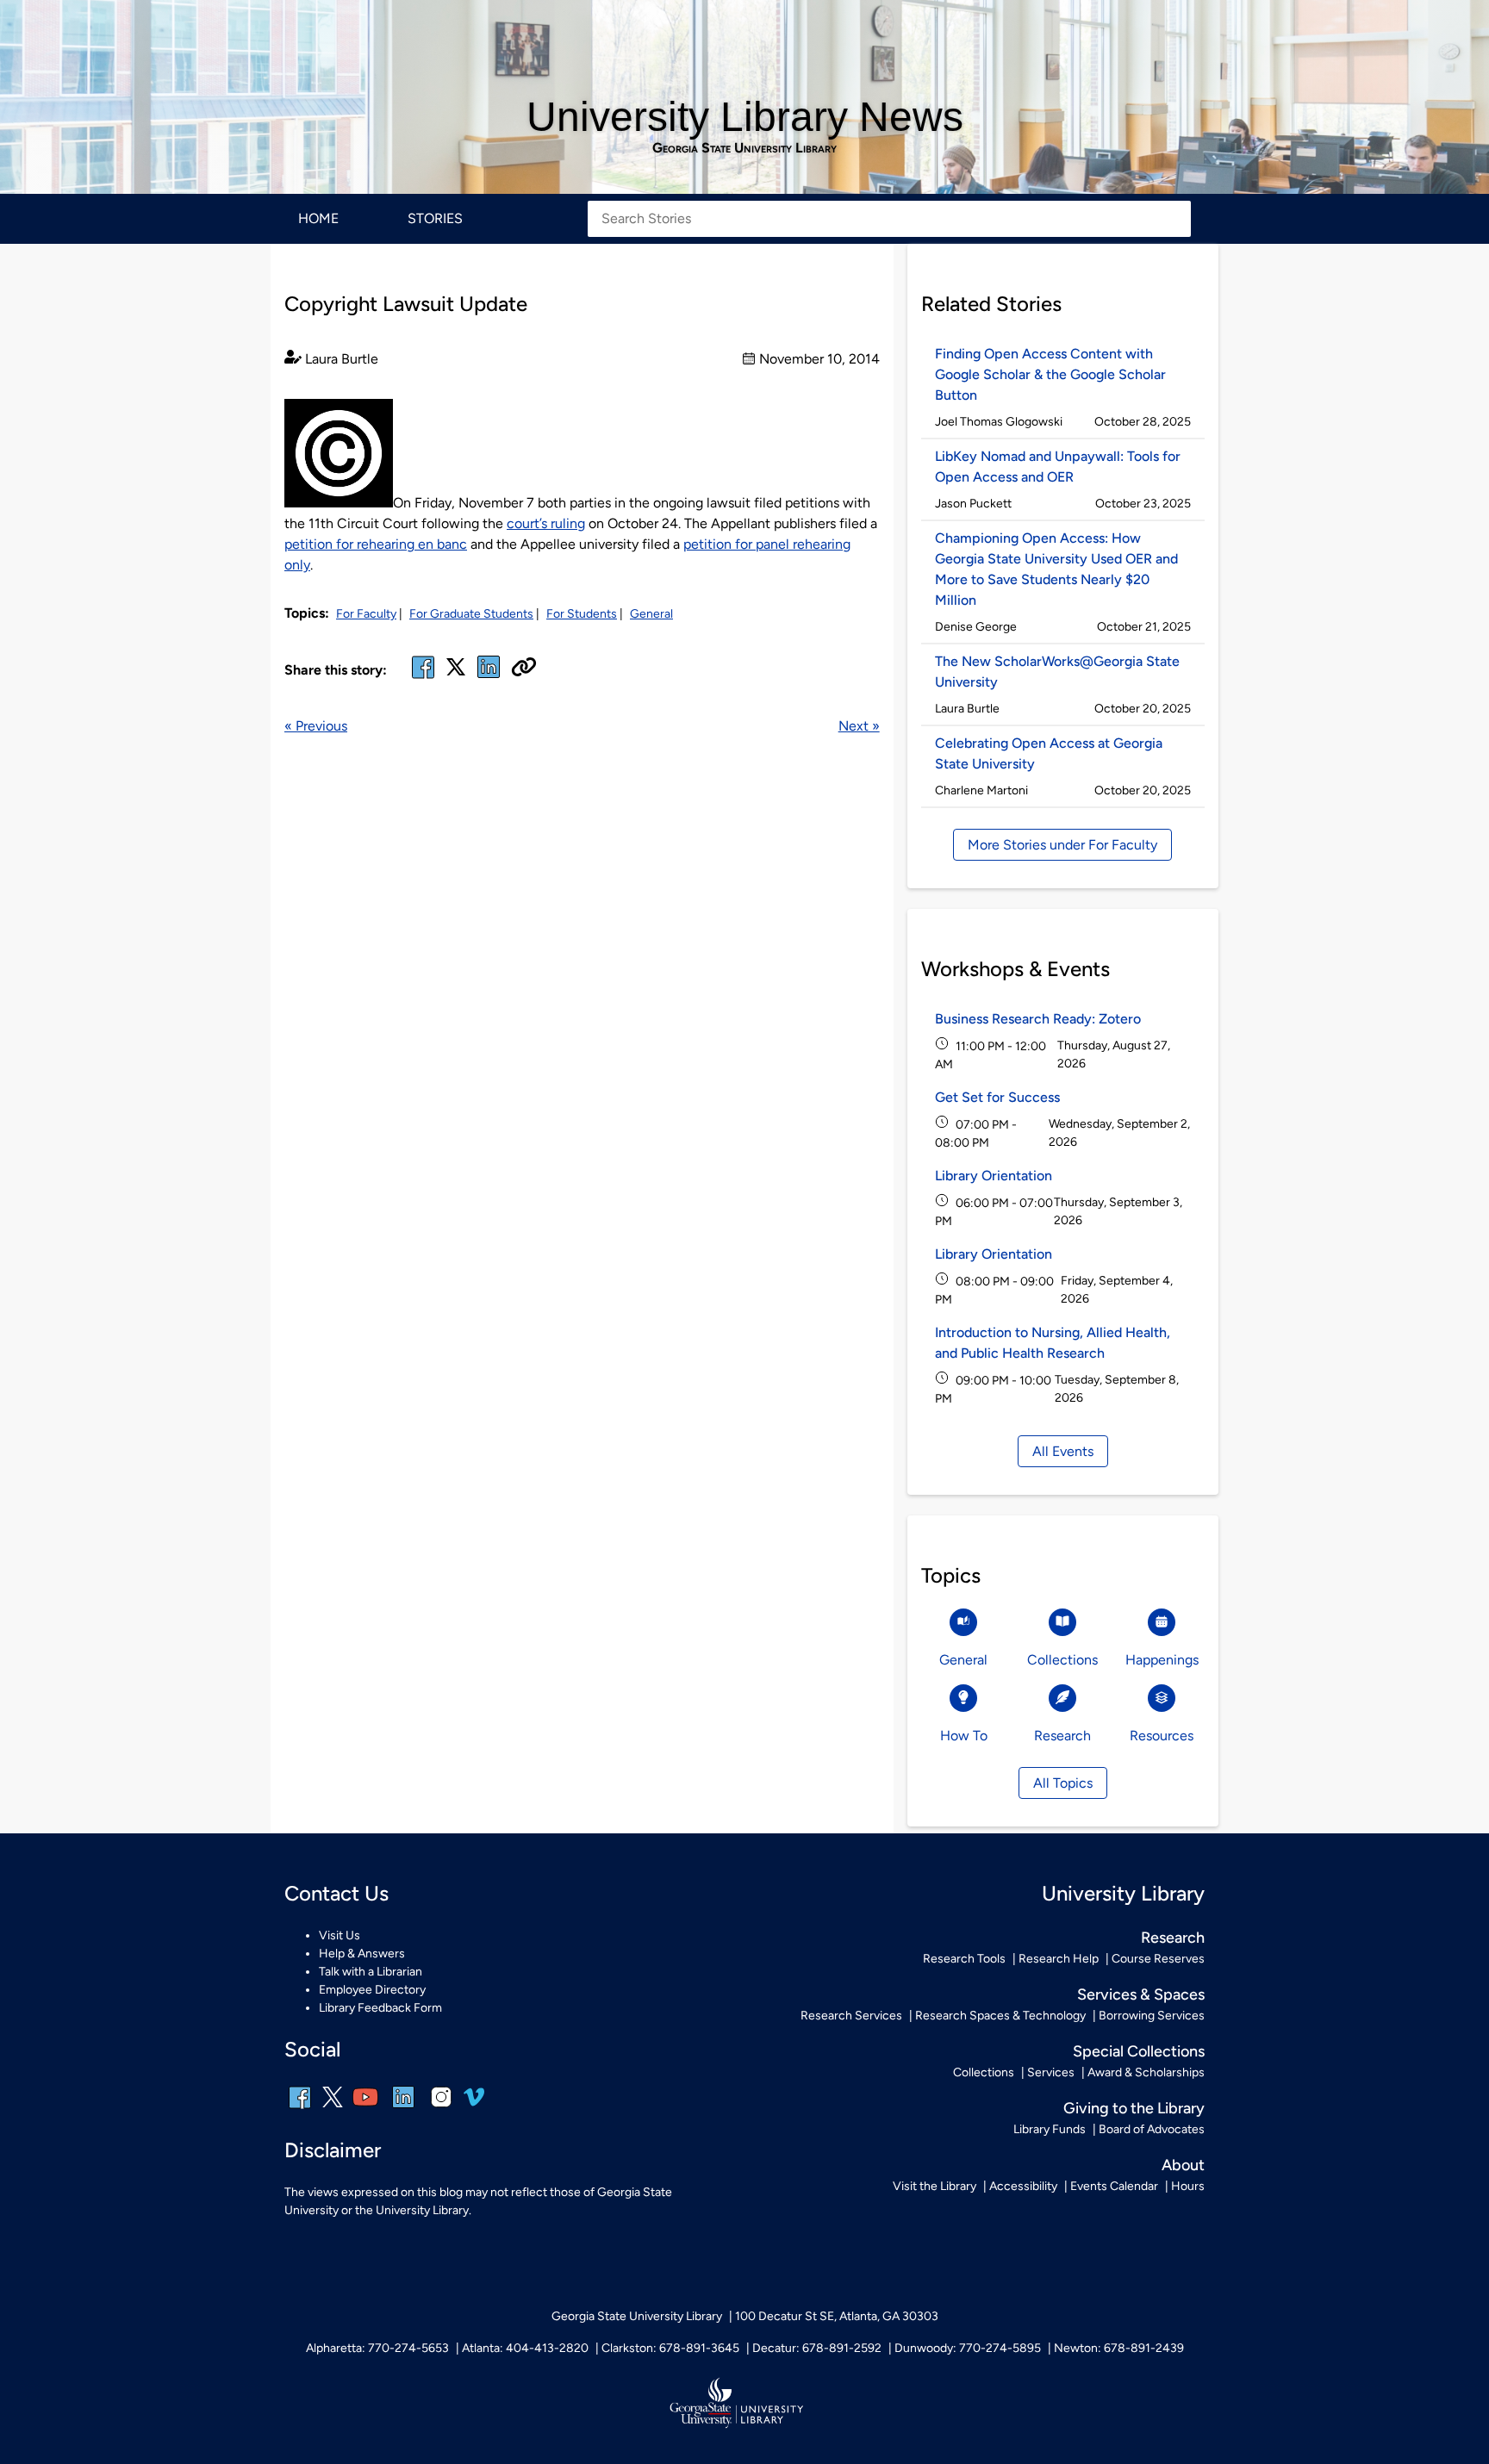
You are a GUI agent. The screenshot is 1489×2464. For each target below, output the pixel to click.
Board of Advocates (1152, 2129)
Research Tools (964, 1959)
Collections (984, 2072)
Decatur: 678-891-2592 (817, 2348)
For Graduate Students (471, 614)
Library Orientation (994, 1176)
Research (1173, 1938)
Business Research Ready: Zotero (1038, 1019)
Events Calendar (1114, 2186)
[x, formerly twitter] (456, 672)
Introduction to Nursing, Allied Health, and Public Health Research (1053, 1343)
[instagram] (441, 2109)
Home (318, 218)
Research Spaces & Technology (1000, 2016)
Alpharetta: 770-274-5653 (377, 2348)
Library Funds (1050, 2129)
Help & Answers (362, 1954)
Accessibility (1023, 2186)
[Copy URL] (524, 669)
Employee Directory (372, 1990)
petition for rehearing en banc (376, 544)
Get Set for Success (997, 1097)
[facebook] (423, 678)
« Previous (316, 726)
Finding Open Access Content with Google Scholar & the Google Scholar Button (1050, 374)
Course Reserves (1158, 1959)
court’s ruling (546, 523)
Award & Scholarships (1146, 2072)
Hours (1188, 2186)
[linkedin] (403, 2109)
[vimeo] (474, 2103)
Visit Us (340, 1935)
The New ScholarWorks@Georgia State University (1057, 672)
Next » (859, 726)
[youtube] (365, 2109)
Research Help (1059, 1959)
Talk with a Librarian (371, 1972)
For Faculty (366, 614)
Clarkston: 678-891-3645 (670, 2348)
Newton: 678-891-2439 (1119, 2348)
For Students (582, 614)
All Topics (1063, 1783)
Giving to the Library (1134, 2108)
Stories (435, 218)
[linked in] (489, 678)
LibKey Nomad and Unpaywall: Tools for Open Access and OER (1058, 467)
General (651, 614)
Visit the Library (935, 2186)
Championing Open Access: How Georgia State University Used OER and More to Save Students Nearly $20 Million (1056, 569)
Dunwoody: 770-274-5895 (968, 2348)
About (1183, 2165)
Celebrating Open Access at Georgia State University (1049, 753)
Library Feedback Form (380, 2008)
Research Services (851, 2016)
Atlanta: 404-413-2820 (525, 2348)
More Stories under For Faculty (1062, 845)
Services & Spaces (1141, 1994)
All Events (1063, 1451)
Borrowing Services (1152, 2016)
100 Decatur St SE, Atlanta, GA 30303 (837, 2316)
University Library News (745, 117)
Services (1051, 2072)
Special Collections (1139, 2051)
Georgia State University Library (744, 148)
